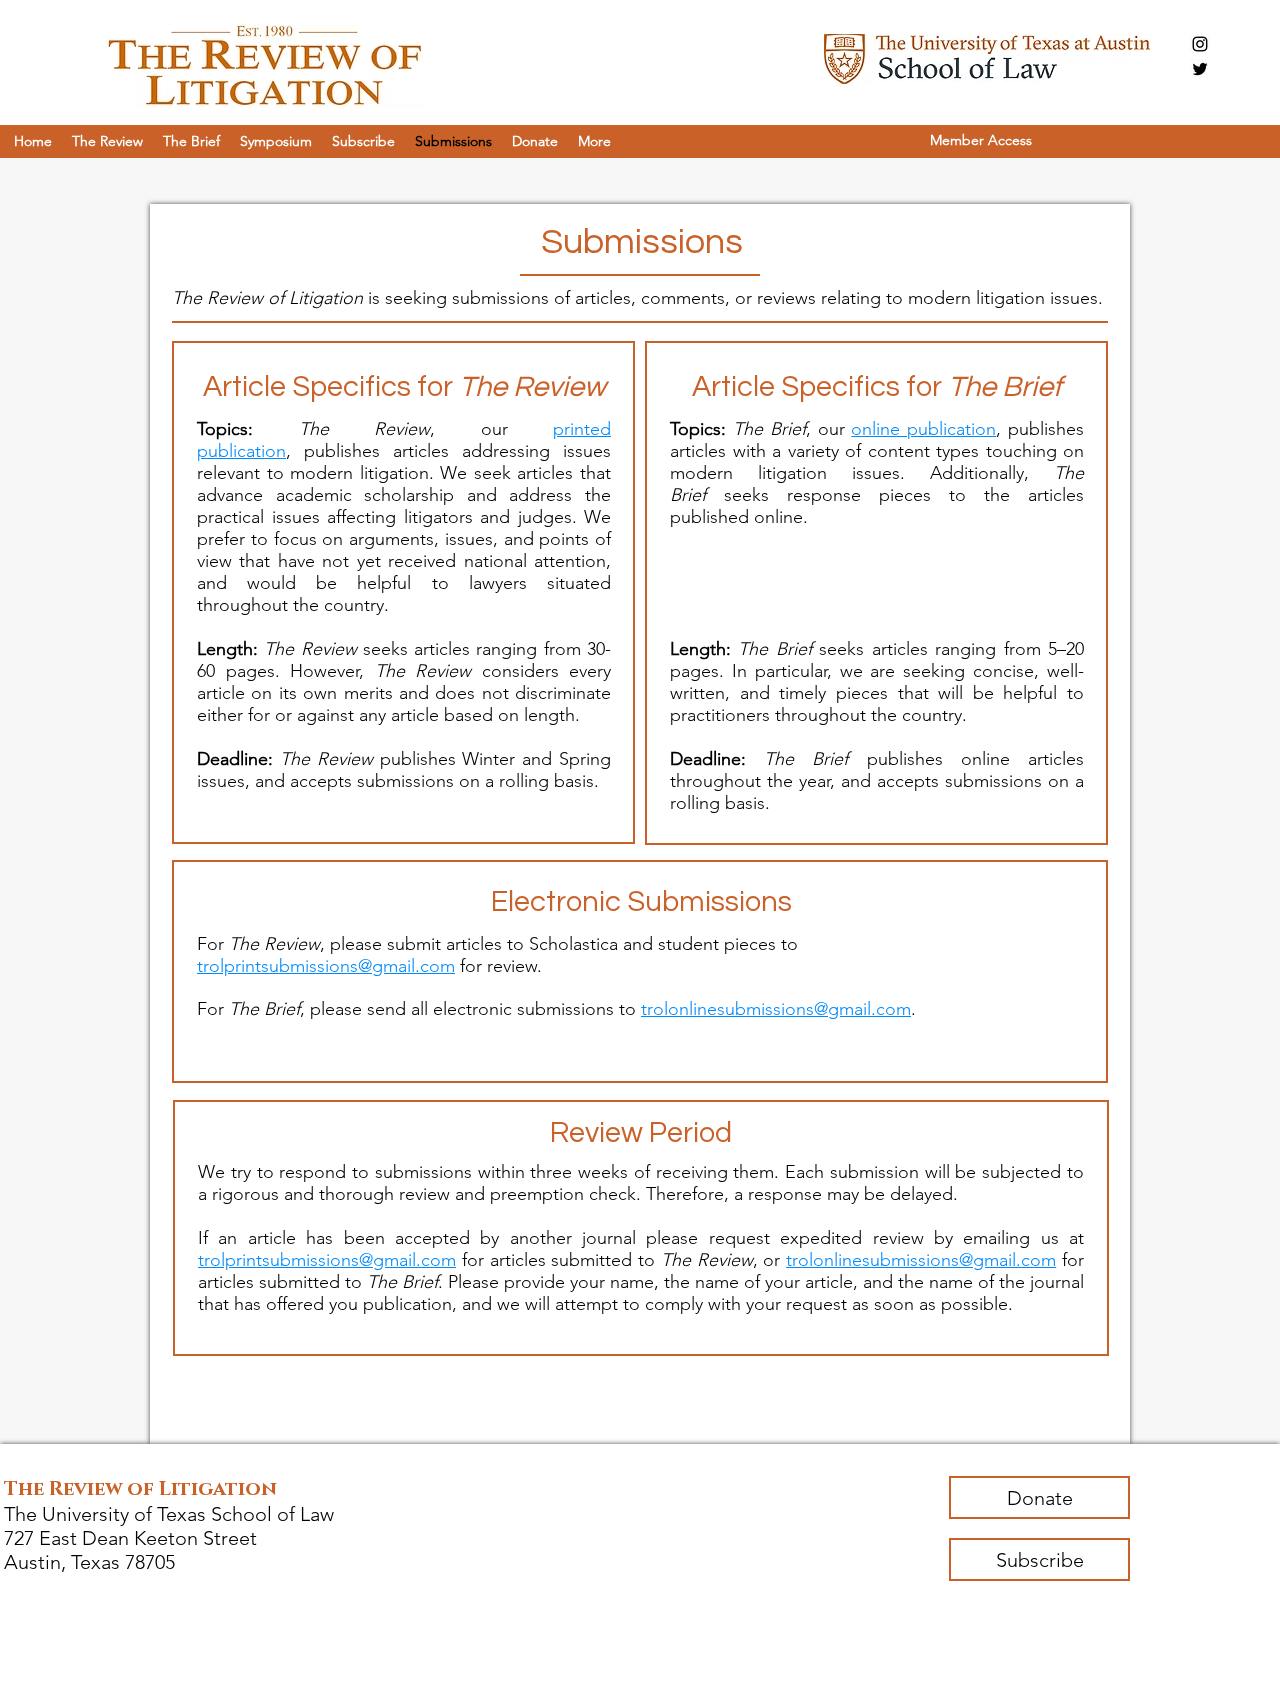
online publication (923, 429)
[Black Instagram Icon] (1200, 44)
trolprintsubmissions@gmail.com (326, 966)
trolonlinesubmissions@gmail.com (776, 1009)
